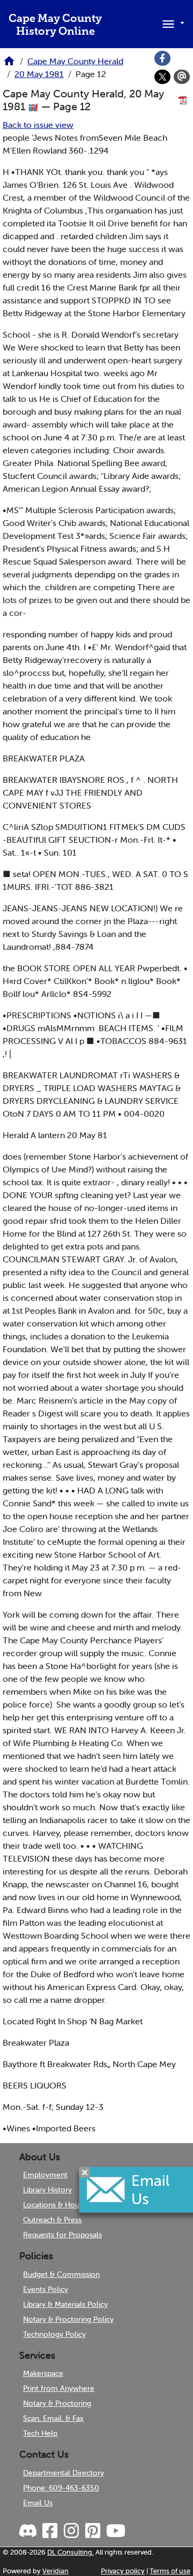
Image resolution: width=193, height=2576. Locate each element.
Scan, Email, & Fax (53, 2418)
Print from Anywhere (59, 2388)
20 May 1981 (39, 74)
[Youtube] (115, 2531)
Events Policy (46, 2289)
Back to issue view (38, 125)
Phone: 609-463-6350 (61, 2488)
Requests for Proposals (62, 2235)
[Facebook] (162, 58)
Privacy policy (123, 2571)
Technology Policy (54, 2334)
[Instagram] (71, 2531)
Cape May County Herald (75, 61)
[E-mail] (182, 77)
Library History (47, 2190)
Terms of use (170, 2571)
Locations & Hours (54, 2205)
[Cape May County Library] (9, 64)
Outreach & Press (52, 2220)
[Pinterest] (92, 2531)
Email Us (38, 2503)
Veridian (55, 2571)
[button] (172, 23)
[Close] (85, 2172)
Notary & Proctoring (57, 2403)
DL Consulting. (70, 2552)
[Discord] (29, 2531)
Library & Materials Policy (65, 2304)
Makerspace (43, 2373)
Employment (45, 2175)
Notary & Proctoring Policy (68, 2319)
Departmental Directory (64, 2473)
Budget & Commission (61, 2274)
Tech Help (40, 2433)
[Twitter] (162, 77)
